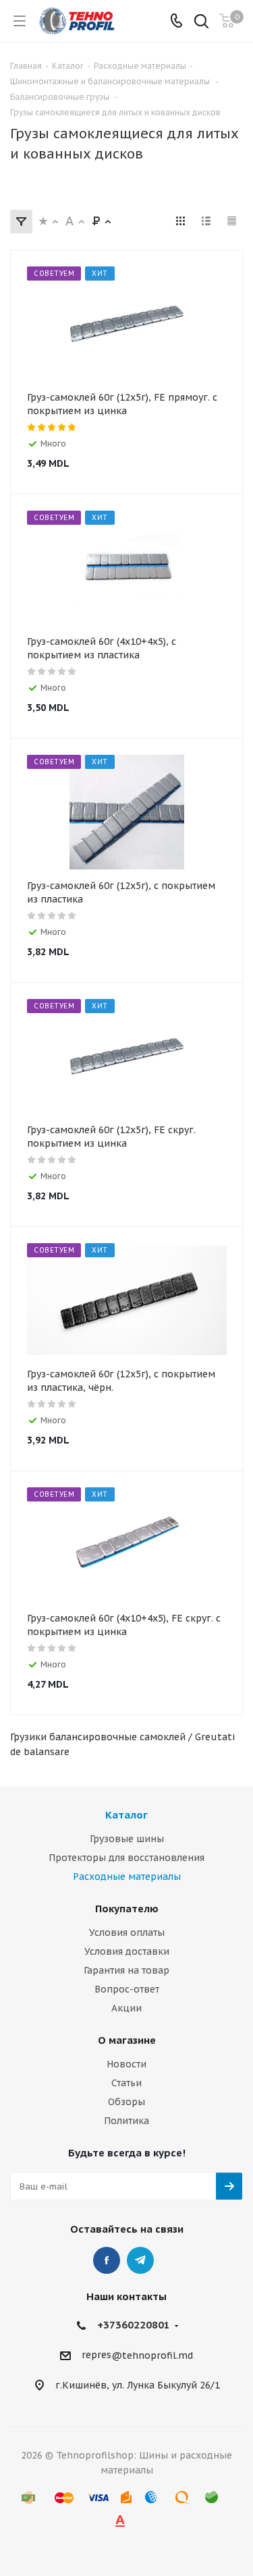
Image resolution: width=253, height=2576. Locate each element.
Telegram (140, 2260)
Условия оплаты (127, 1933)
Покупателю (127, 1909)
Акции (126, 2008)
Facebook (107, 2260)
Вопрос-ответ (127, 1989)
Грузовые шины (127, 1839)
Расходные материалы (127, 1877)
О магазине (127, 2040)
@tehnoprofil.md (152, 2355)
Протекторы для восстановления (126, 1858)
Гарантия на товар (126, 1970)
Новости (126, 2064)
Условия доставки (127, 1951)
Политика (126, 2121)
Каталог (126, 1815)
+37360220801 (134, 2325)
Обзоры (126, 2102)
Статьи (126, 2083)
